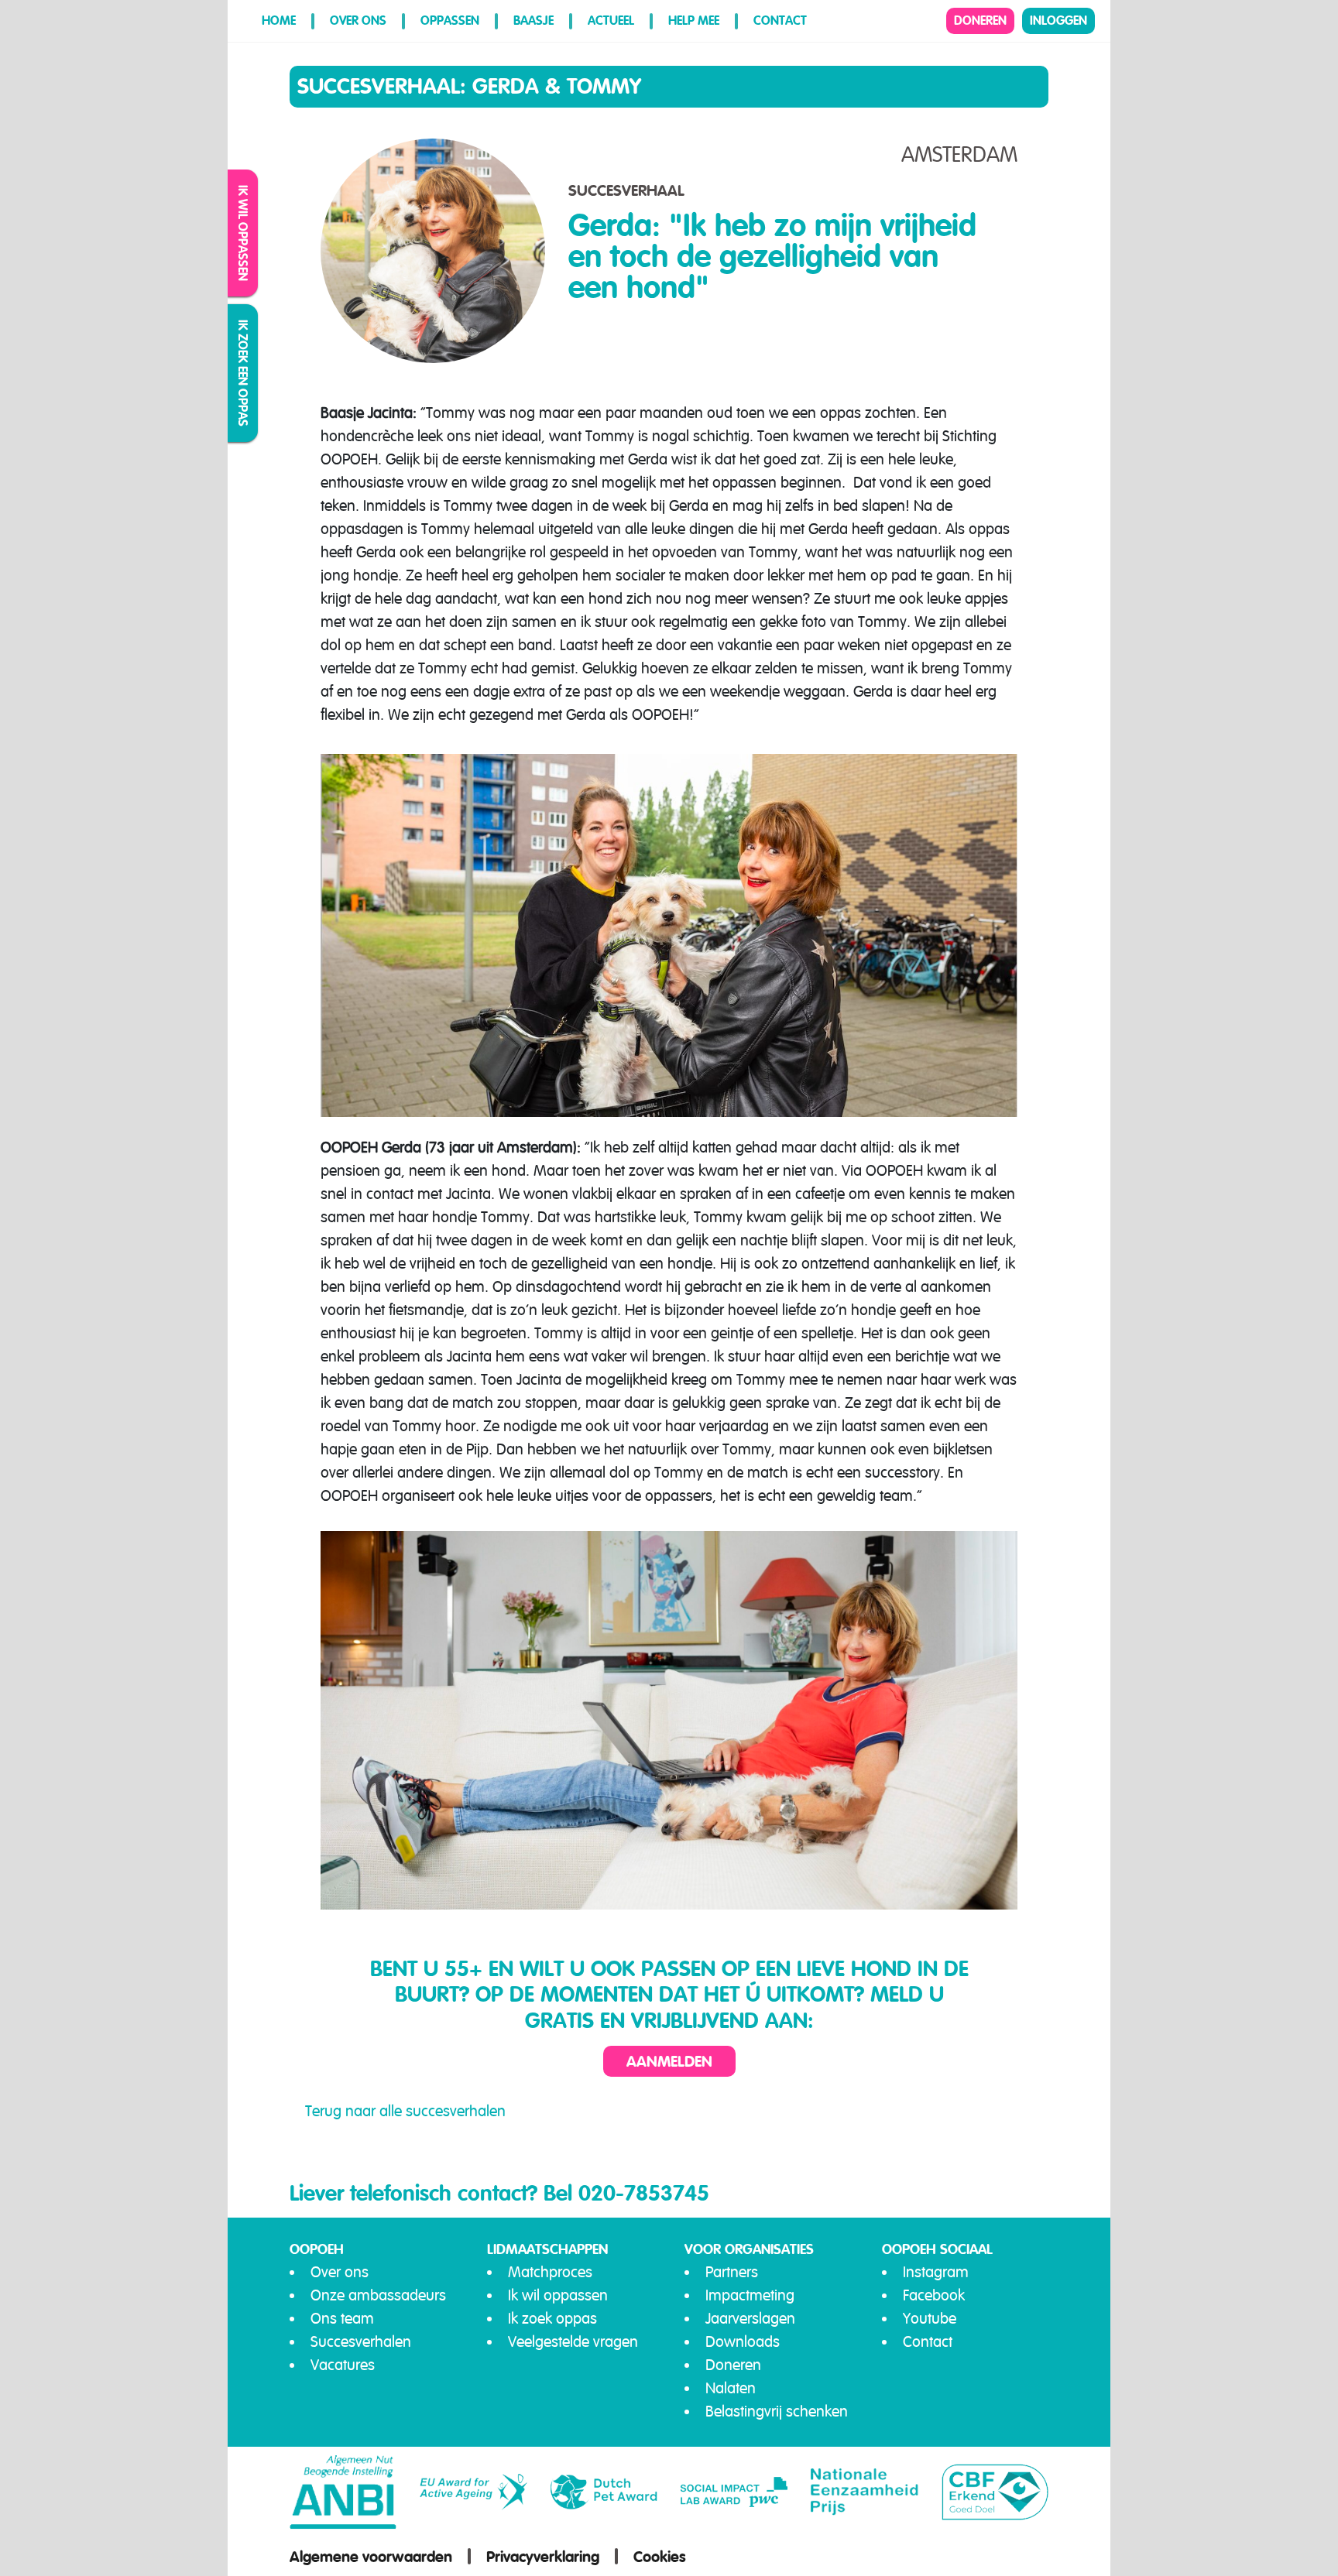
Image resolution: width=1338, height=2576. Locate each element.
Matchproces (550, 2272)
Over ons (358, 21)
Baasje (533, 21)
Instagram (936, 2272)
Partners (732, 2272)
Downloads (743, 2342)
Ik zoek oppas (552, 2319)
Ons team (342, 2319)
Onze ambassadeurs (378, 2295)
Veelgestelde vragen (573, 2342)
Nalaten (731, 2388)
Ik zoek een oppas (244, 373)
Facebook (934, 2295)
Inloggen (1058, 21)
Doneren (980, 21)
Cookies (660, 2557)
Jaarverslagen (750, 2319)
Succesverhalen (361, 2342)
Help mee (694, 21)
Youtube (930, 2319)
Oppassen (450, 21)
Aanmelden (669, 2061)
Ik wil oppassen (244, 233)
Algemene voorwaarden (371, 2557)
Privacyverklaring (543, 2557)
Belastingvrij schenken (777, 2412)
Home (279, 21)
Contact (780, 21)
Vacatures (343, 2365)
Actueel (611, 21)
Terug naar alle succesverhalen (405, 2111)
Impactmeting (750, 2295)
